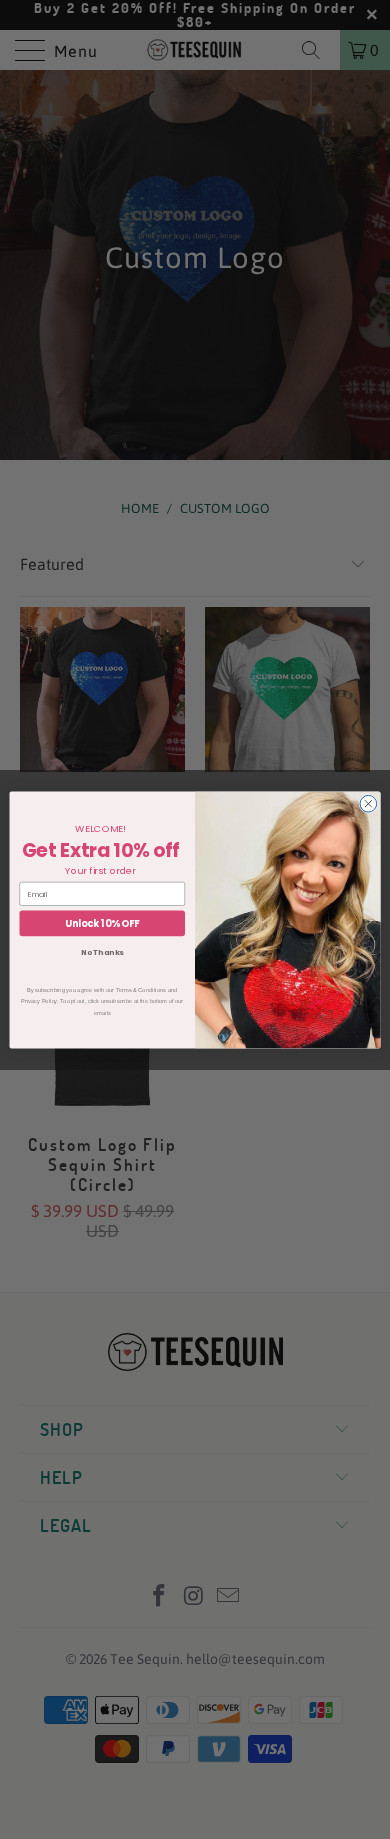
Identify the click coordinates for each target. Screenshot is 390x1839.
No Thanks (102, 952)
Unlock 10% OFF (102, 922)
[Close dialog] (368, 803)
